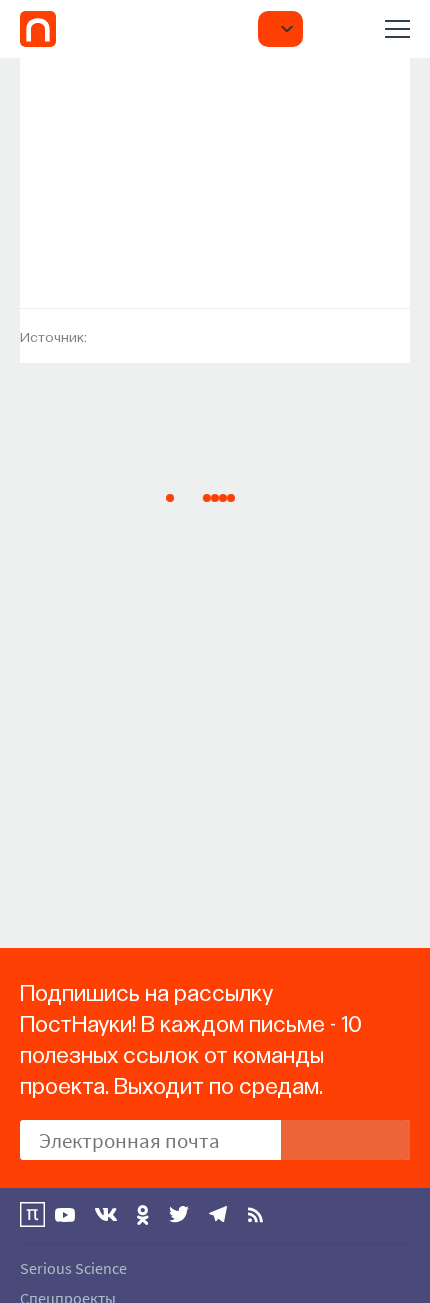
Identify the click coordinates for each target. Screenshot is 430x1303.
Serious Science (73, 1268)
